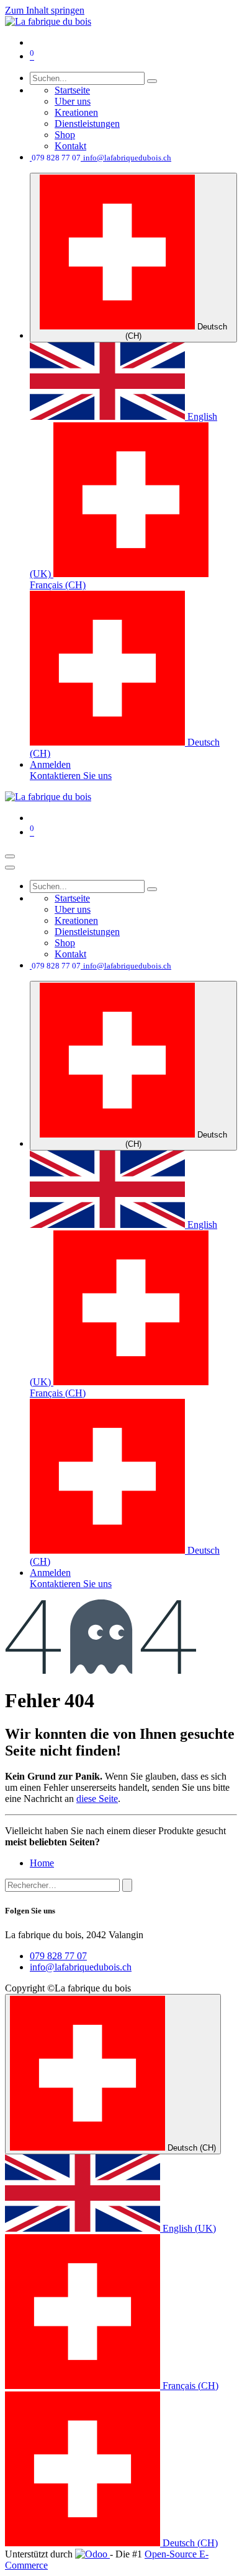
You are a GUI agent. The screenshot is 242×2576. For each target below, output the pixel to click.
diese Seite (97, 1799)
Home (42, 1863)
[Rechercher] (127, 1885)
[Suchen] (152, 81)
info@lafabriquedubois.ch (81, 1967)
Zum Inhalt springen (45, 10)
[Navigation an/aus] (10, 856)
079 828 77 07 (58, 1956)
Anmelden (50, 764)
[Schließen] (10, 868)
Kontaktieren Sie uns (71, 776)
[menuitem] (72, 90)
